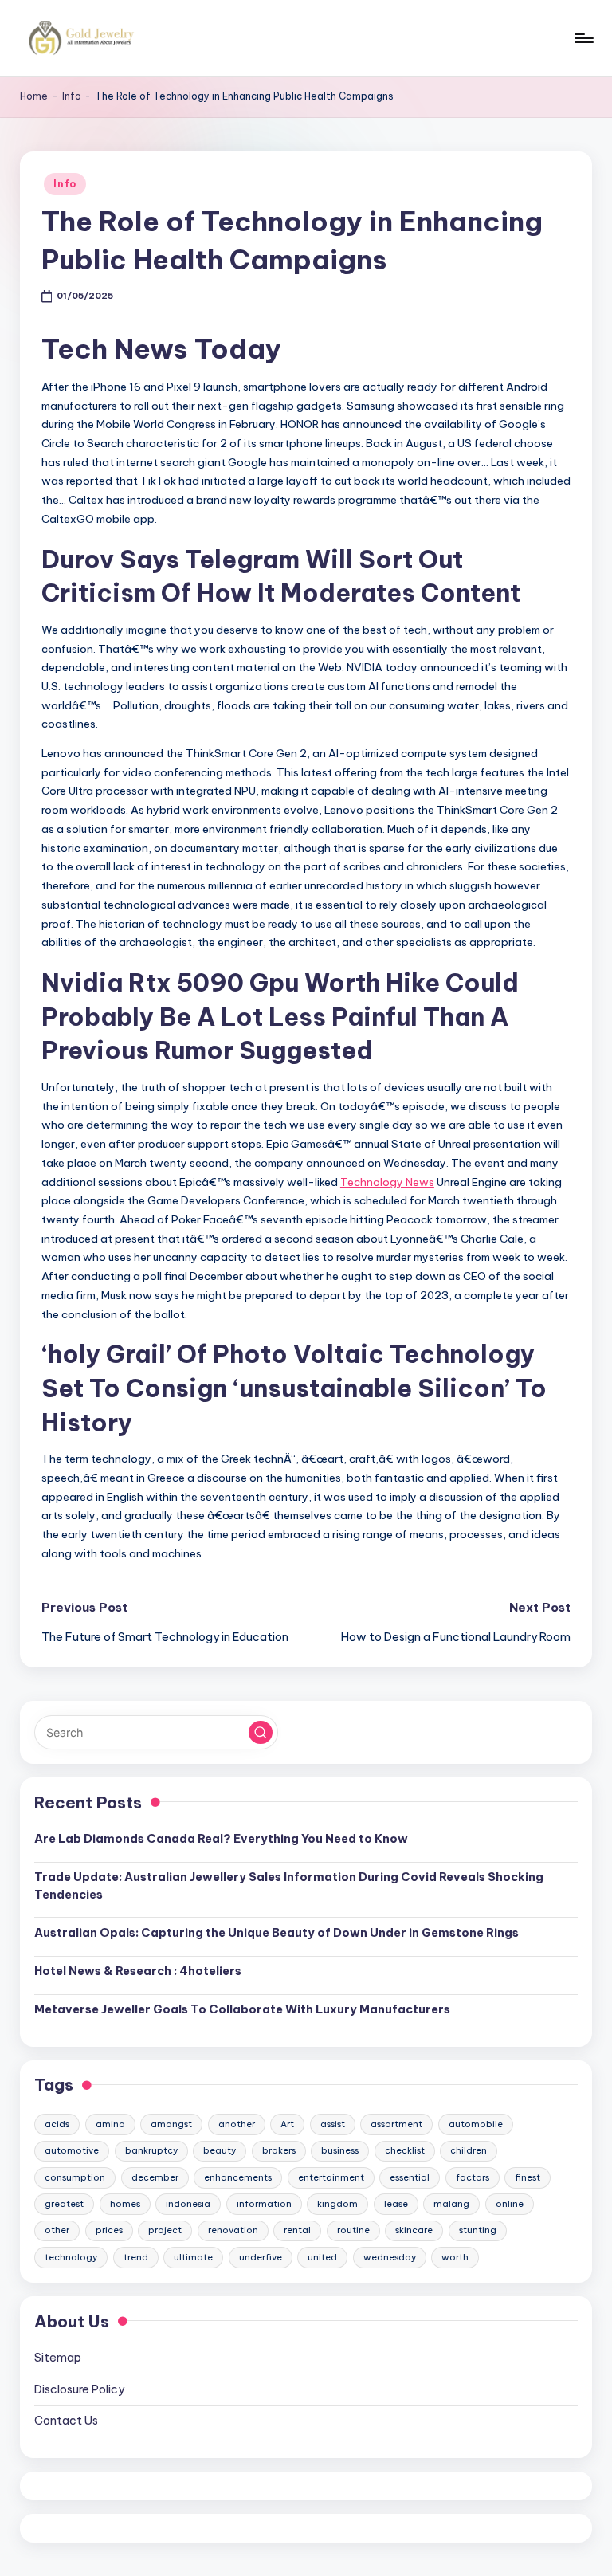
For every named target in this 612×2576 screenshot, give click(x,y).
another (237, 2124)
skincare (414, 2230)
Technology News (387, 1182)
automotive (72, 2150)
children (469, 2150)
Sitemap (58, 2358)
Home (34, 96)
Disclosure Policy (79, 2389)
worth (455, 2257)
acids (57, 2124)
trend (136, 2257)
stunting (478, 2230)
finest (528, 2177)
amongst (171, 2124)
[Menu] (583, 38)
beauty (220, 2150)
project (165, 2230)
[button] (261, 1733)
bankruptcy (151, 2150)
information (264, 2204)
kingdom (337, 2204)
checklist (405, 2150)
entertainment (331, 2177)
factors (473, 2177)
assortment (396, 2124)
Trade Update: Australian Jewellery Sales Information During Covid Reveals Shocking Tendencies (289, 1886)
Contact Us (66, 2421)
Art (287, 2124)
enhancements (238, 2177)
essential (410, 2177)
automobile (476, 2124)
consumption (75, 2177)
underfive (261, 2257)
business (340, 2150)
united (322, 2257)
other (57, 2230)
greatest (64, 2204)
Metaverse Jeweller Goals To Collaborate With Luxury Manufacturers (242, 2009)
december (155, 2177)
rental (297, 2230)
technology (71, 2257)
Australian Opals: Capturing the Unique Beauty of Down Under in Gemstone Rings (277, 1933)
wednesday (390, 2257)
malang (451, 2204)
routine (353, 2230)
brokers (279, 2150)
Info (72, 96)
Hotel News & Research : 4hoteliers (138, 1971)
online (510, 2204)
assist (333, 2124)
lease (396, 2204)
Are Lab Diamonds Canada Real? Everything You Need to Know (221, 1839)
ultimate (193, 2257)
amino (110, 2124)
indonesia (188, 2204)
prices (109, 2230)
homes (125, 2204)
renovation (233, 2230)
